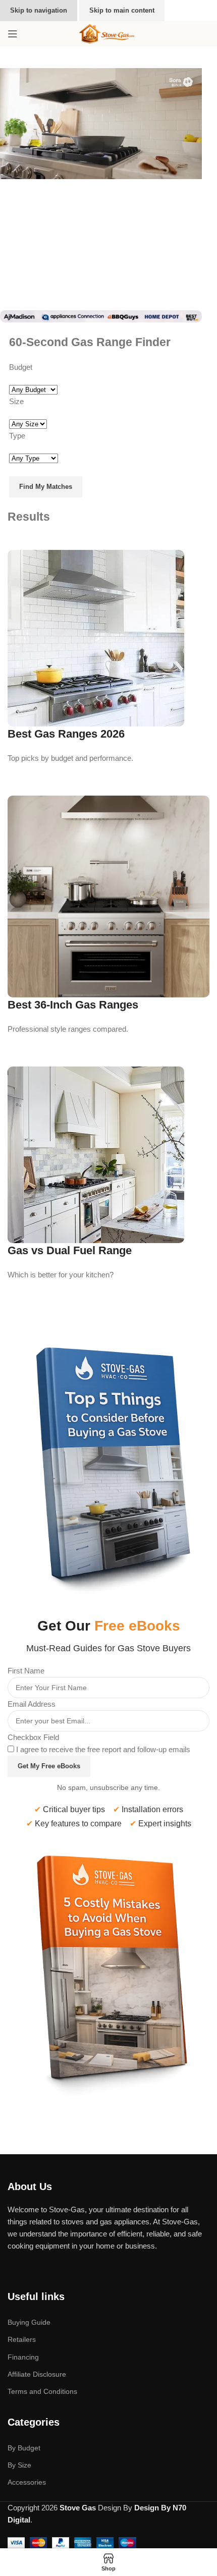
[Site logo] (108, 33)
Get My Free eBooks (49, 1766)
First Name (26, 1671)
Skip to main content (122, 10)
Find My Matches (46, 487)
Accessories (27, 2482)
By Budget (24, 2448)
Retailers (22, 2339)
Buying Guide (29, 2322)
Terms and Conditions (42, 2391)
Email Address (32, 1704)
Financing (23, 2357)
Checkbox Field (33, 1737)
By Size (19, 2465)
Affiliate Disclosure (37, 2374)
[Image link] (108, 1463)
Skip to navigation (39, 10)
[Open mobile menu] (13, 34)
